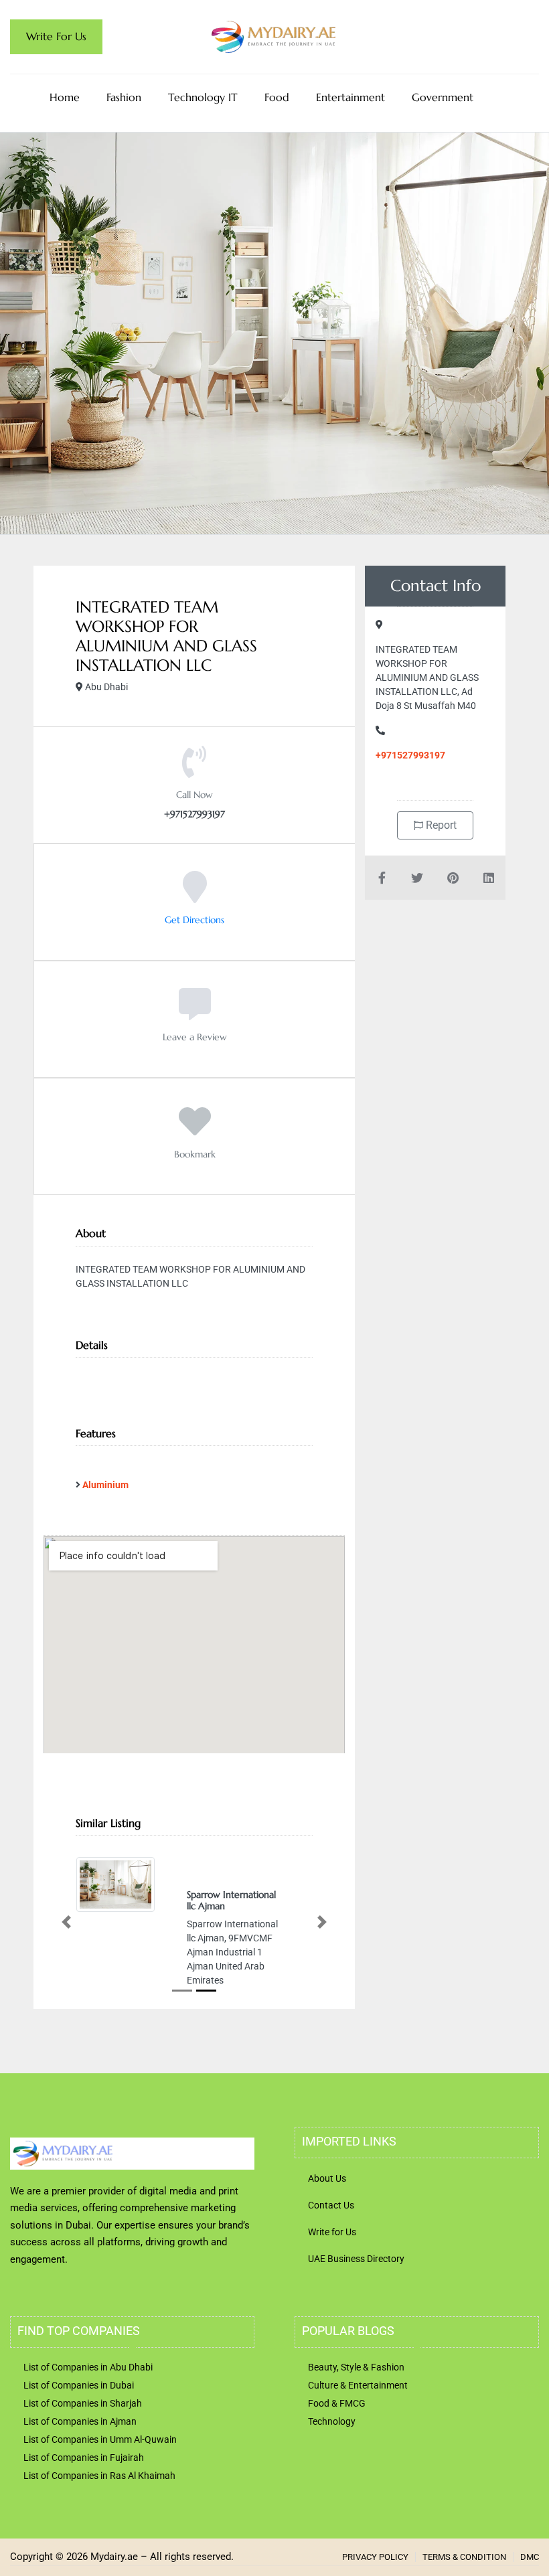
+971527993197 (410, 755)
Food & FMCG (337, 2431)
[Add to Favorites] (195, 1131)
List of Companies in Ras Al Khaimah (99, 2504)
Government (443, 97)
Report (440, 825)
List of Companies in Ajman (80, 2449)
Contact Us (331, 2233)
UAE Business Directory (356, 2287)
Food (277, 97)
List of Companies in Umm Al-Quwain (100, 2468)
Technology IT (203, 97)
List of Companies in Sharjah (83, 2431)
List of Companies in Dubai (79, 2413)
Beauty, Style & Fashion (356, 2395)
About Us (327, 2206)
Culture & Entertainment (358, 2413)
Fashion (124, 97)
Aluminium (105, 1485)
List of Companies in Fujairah (84, 2486)
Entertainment (350, 97)
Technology (332, 2449)
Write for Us (332, 2260)
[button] (66, 1936)
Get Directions (194, 920)
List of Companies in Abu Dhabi (88, 2395)
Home (65, 97)
